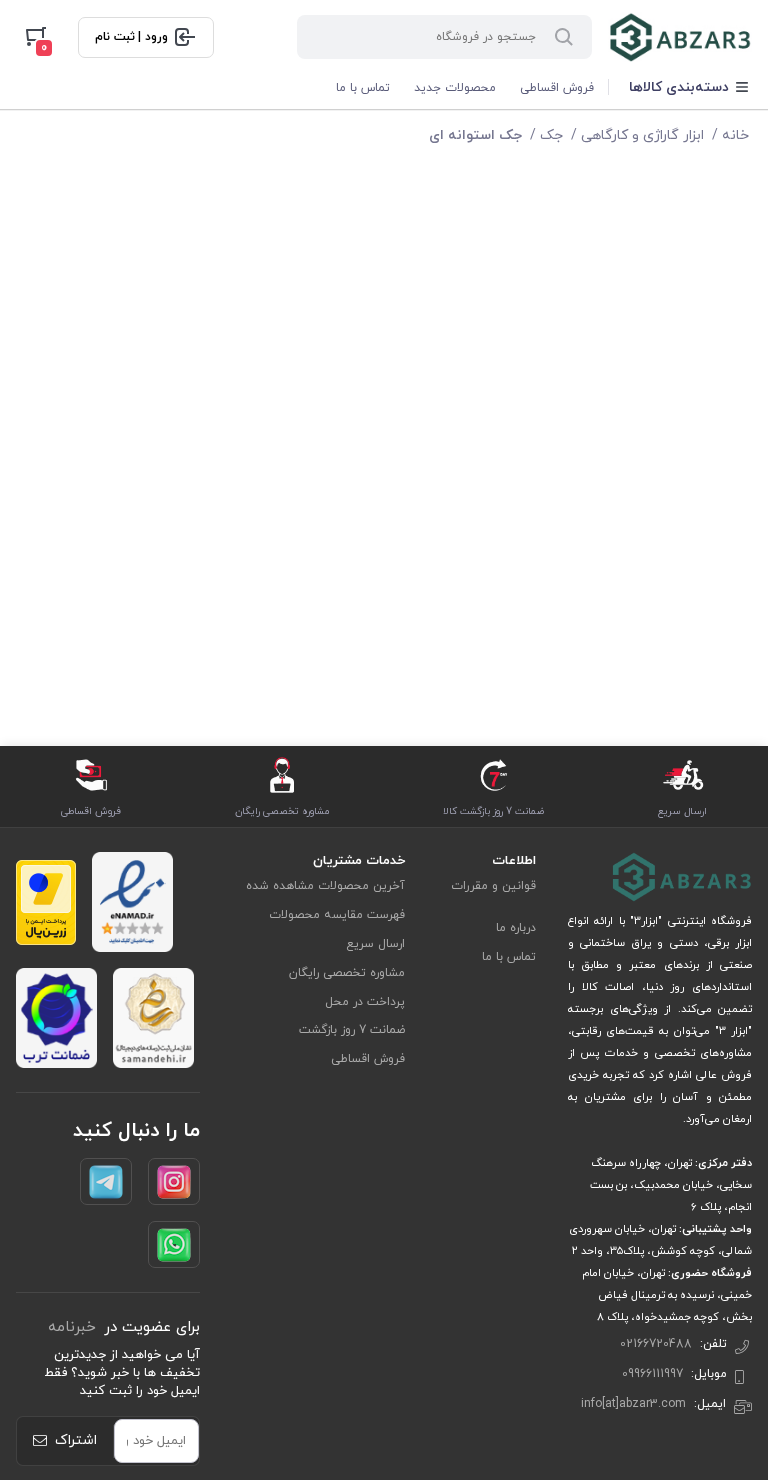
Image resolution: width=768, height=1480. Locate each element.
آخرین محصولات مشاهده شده (325, 886)
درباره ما (516, 928)
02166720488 (656, 1344)
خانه (735, 135)
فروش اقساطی (557, 88)
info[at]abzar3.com (633, 1404)
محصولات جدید (455, 88)
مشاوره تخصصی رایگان (347, 973)
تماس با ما (363, 88)
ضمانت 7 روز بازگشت (352, 1030)
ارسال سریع (375, 944)
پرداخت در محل (365, 1002)
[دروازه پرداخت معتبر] (46, 902)
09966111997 (652, 1374)
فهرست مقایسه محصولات (337, 915)
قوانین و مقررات (493, 886)
